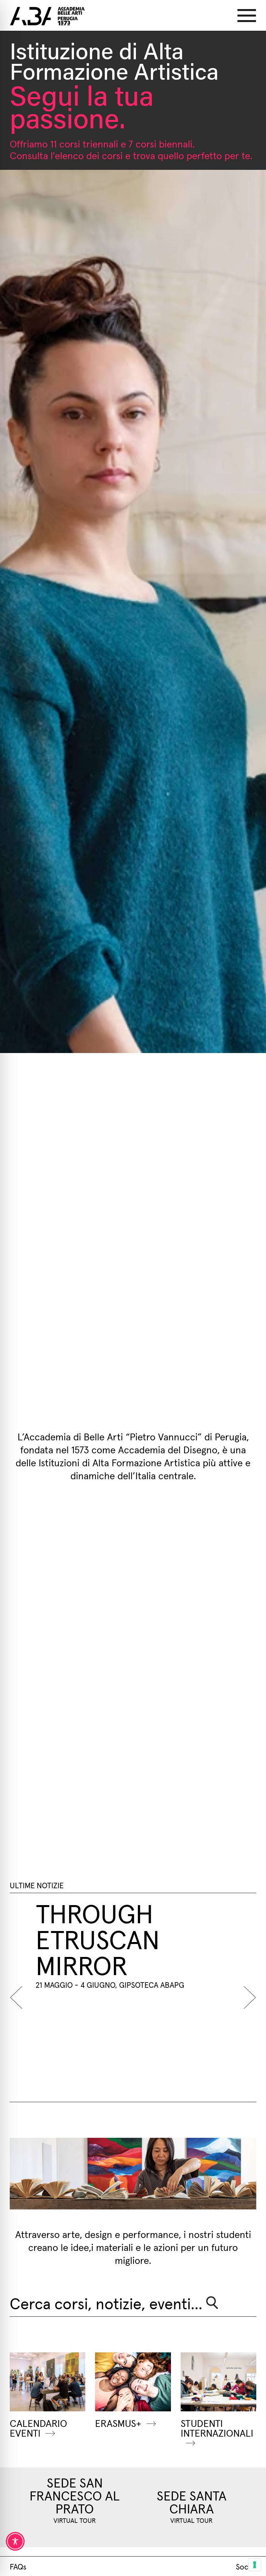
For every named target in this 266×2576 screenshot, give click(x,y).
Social (246, 2566)
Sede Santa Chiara (192, 2501)
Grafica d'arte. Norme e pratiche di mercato (158, 1951)
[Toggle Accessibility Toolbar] (15, 2541)
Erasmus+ (118, 2423)
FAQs (18, 2566)
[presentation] (19, 1997)
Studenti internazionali (217, 2428)
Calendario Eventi (38, 2428)
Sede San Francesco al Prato (75, 2495)
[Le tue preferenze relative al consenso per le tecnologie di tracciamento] (255, 2565)
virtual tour (75, 2520)
